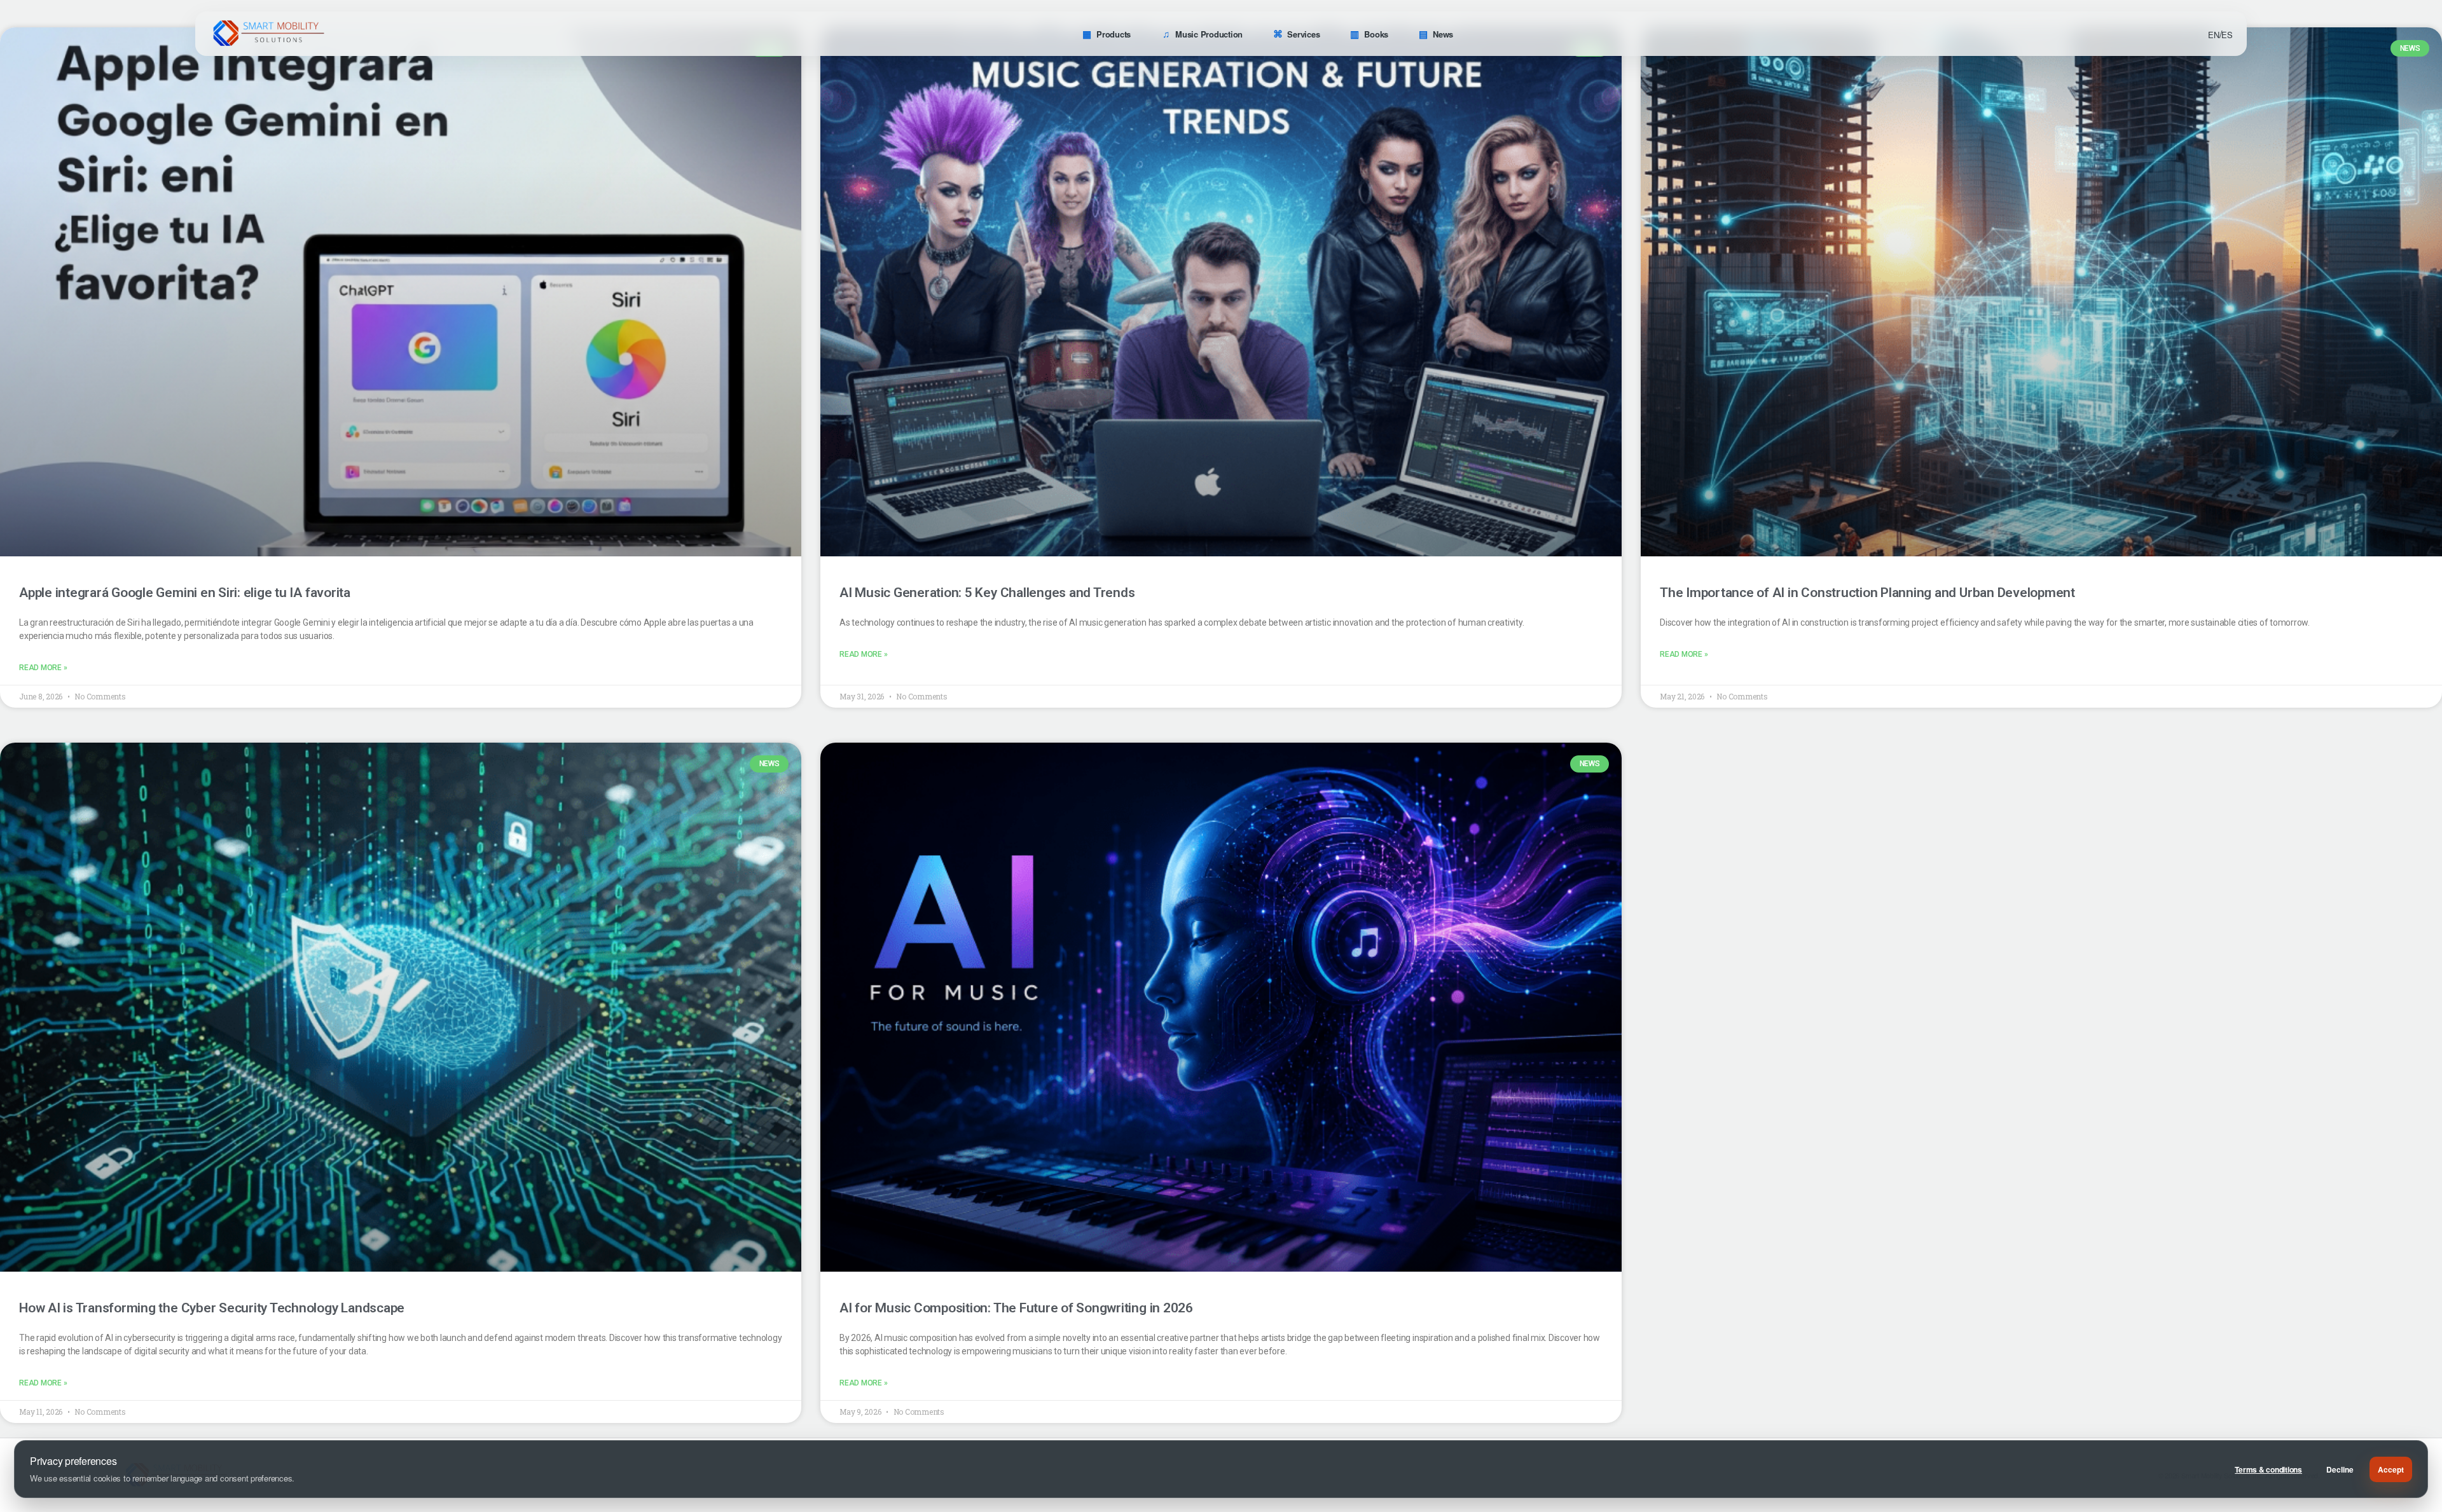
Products (1114, 34)
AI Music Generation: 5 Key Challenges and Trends (987, 593)
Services (1303, 34)
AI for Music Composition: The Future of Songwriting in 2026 (1016, 1308)
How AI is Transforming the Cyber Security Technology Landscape (212, 1308)
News (1443, 34)
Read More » (43, 668)
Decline (2340, 1469)
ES (2227, 35)
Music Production (1209, 34)
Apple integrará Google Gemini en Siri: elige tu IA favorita (185, 593)
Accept (2391, 1469)
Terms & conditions (2268, 1469)
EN (2214, 35)
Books (1376, 34)
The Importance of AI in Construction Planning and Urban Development (1867, 593)
